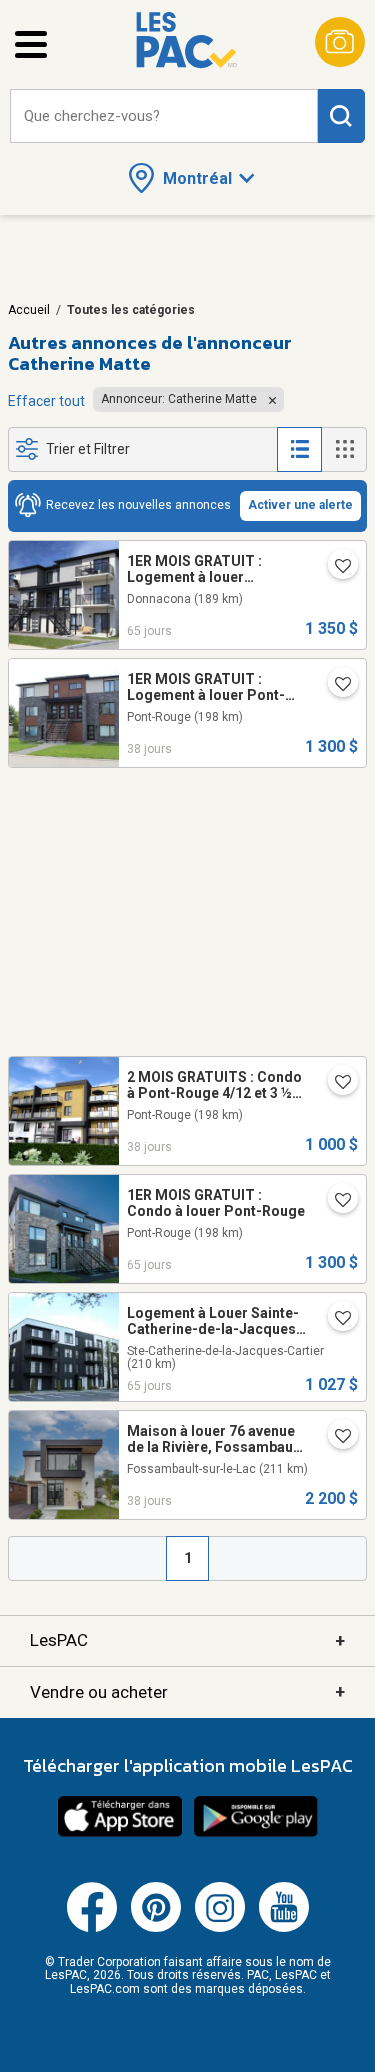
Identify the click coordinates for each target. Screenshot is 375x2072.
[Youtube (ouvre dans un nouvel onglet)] (284, 1928)
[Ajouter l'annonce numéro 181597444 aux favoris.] (335, 1438)
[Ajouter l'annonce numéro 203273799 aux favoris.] (335, 1320)
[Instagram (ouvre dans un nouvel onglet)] (220, 1928)
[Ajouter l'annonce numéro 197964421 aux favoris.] (335, 1084)
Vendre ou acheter (187, 1691)
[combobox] (164, 116)
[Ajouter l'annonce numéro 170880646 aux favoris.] (335, 686)
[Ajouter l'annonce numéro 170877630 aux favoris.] (335, 568)
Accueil (29, 310)
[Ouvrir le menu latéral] (31, 44)
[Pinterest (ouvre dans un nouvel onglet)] (156, 1928)
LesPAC (187, 1640)
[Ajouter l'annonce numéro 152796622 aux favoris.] (335, 1202)
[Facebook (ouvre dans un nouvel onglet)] (92, 1928)
